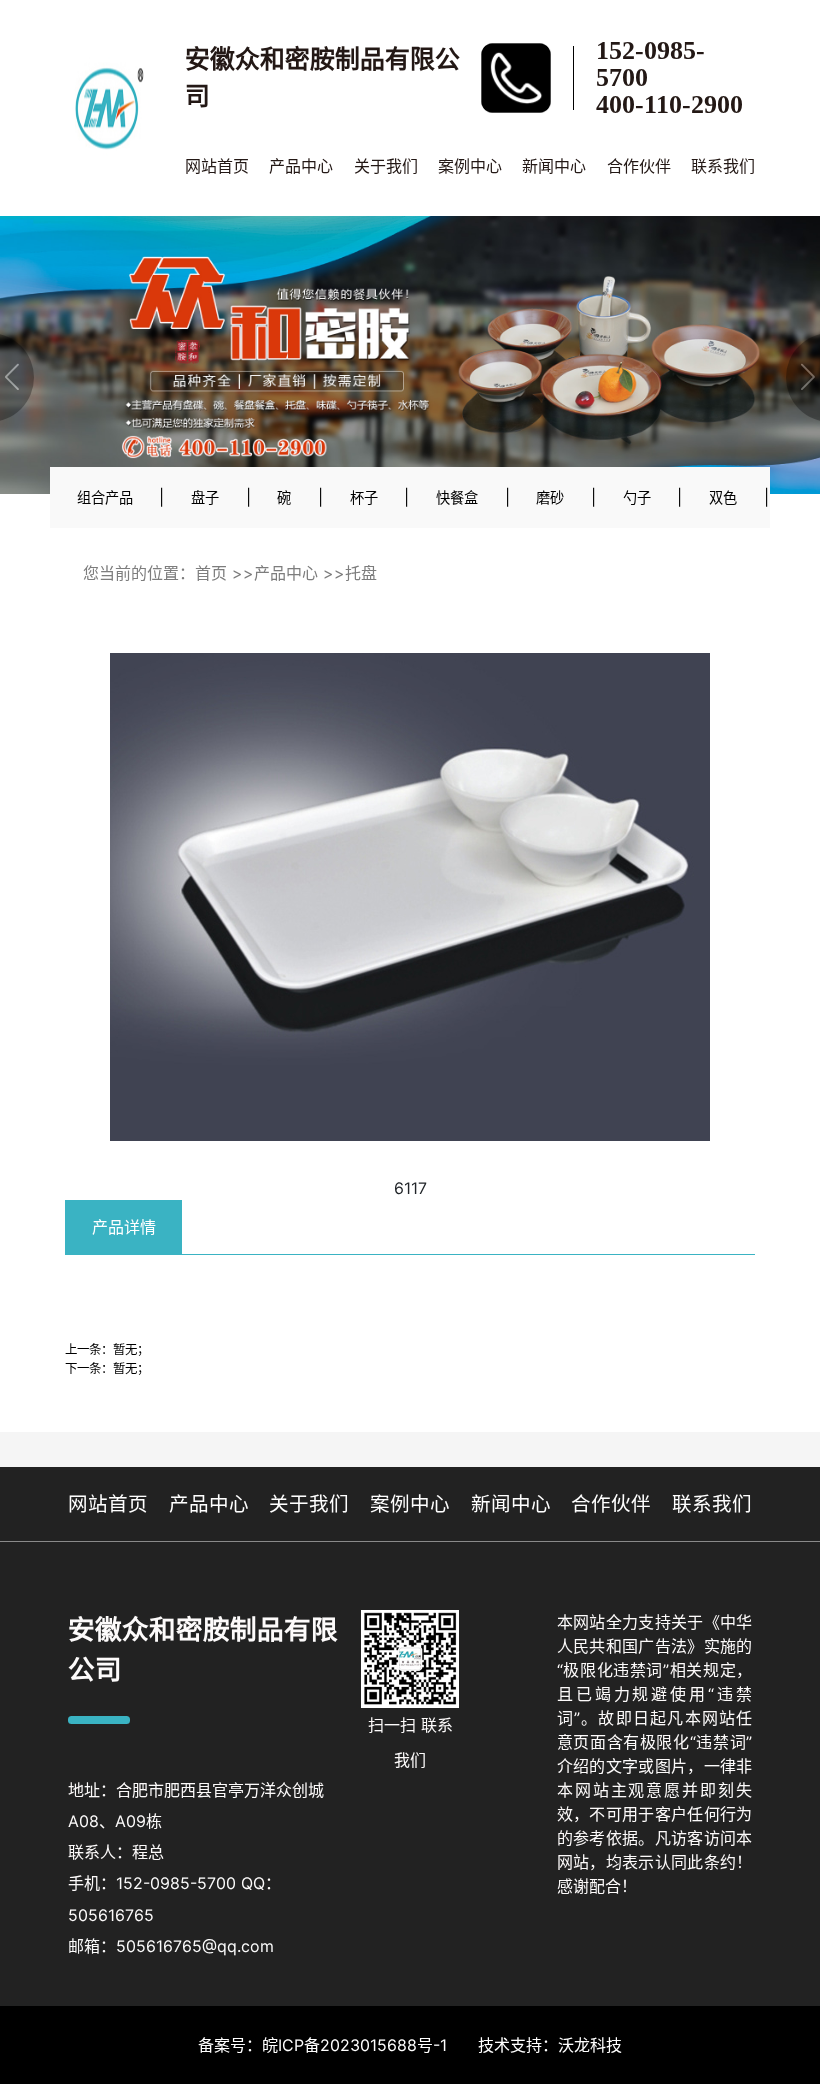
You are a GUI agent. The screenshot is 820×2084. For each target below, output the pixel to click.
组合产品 (105, 497)
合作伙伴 (639, 166)
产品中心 (301, 166)
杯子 (364, 497)
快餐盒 (457, 497)
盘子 (205, 497)
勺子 (637, 497)
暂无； (131, 1349)
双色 (723, 497)
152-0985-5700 (650, 64)
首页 (211, 573)
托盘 (361, 573)
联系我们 (723, 166)
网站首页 (217, 166)
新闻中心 (554, 166)
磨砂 (550, 497)
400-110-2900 (669, 104)
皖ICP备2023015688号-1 (354, 2045)
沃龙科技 (590, 2045)
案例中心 (470, 166)
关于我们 (386, 166)
